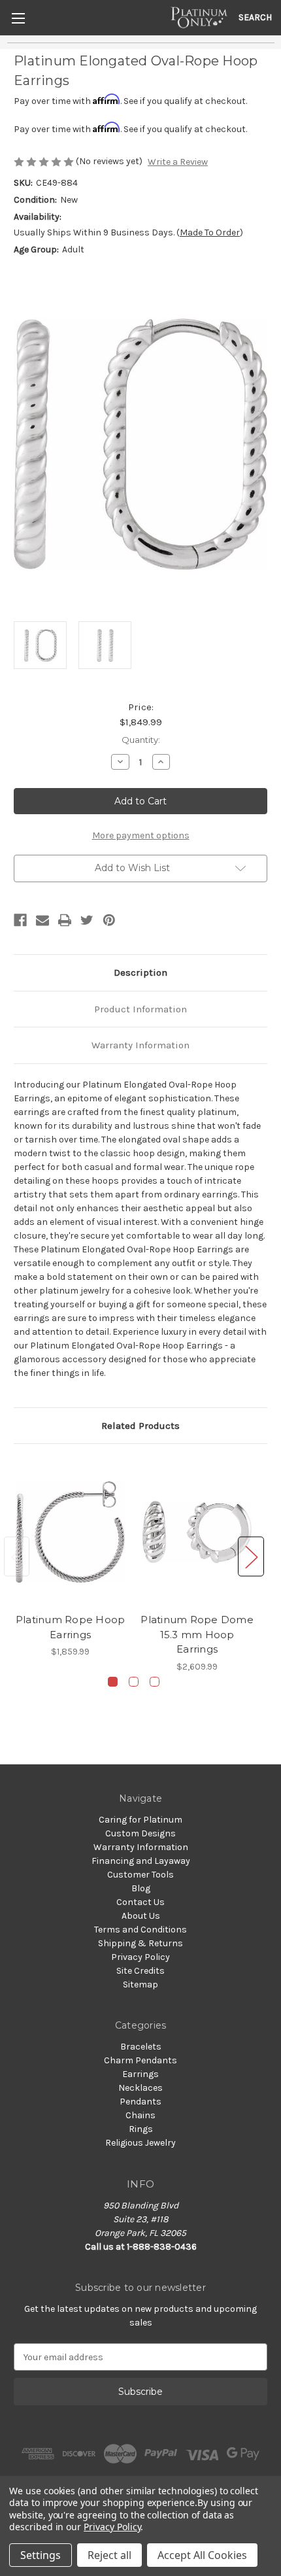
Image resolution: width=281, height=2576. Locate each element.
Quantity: (141, 740)
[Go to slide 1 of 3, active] (113, 1682)
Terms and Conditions (140, 1930)
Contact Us (140, 1902)
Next (251, 1557)
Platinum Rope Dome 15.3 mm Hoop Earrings (197, 1634)
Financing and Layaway (141, 1861)
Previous (17, 1557)
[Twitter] (87, 920)
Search (255, 17)
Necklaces (140, 2088)
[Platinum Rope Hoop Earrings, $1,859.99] (70, 1532)
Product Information (140, 1009)
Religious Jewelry (140, 2143)
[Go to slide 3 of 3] (155, 1682)
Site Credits (140, 1971)
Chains (140, 2115)
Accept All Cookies (202, 2555)
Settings (41, 2555)
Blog (141, 1888)
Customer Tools (140, 1875)
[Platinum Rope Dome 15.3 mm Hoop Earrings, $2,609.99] (197, 1532)
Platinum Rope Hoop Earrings (71, 1627)
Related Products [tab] (140, 1426)
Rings (141, 2129)
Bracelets (141, 2047)
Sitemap (140, 1984)
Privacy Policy (140, 1957)
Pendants (140, 2102)
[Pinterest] (109, 920)
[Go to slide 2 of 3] (134, 1682)
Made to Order (210, 232)
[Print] (65, 920)
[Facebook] (20, 920)
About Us (141, 1916)
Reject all (109, 2555)
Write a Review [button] (178, 162)
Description (140, 972)
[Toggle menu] (18, 18)
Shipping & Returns (140, 1943)
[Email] (42, 920)
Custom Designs (140, 1833)
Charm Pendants (140, 2060)
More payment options (141, 835)
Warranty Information (140, 1045)
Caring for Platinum (140, 1820)
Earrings (140, 2074)
